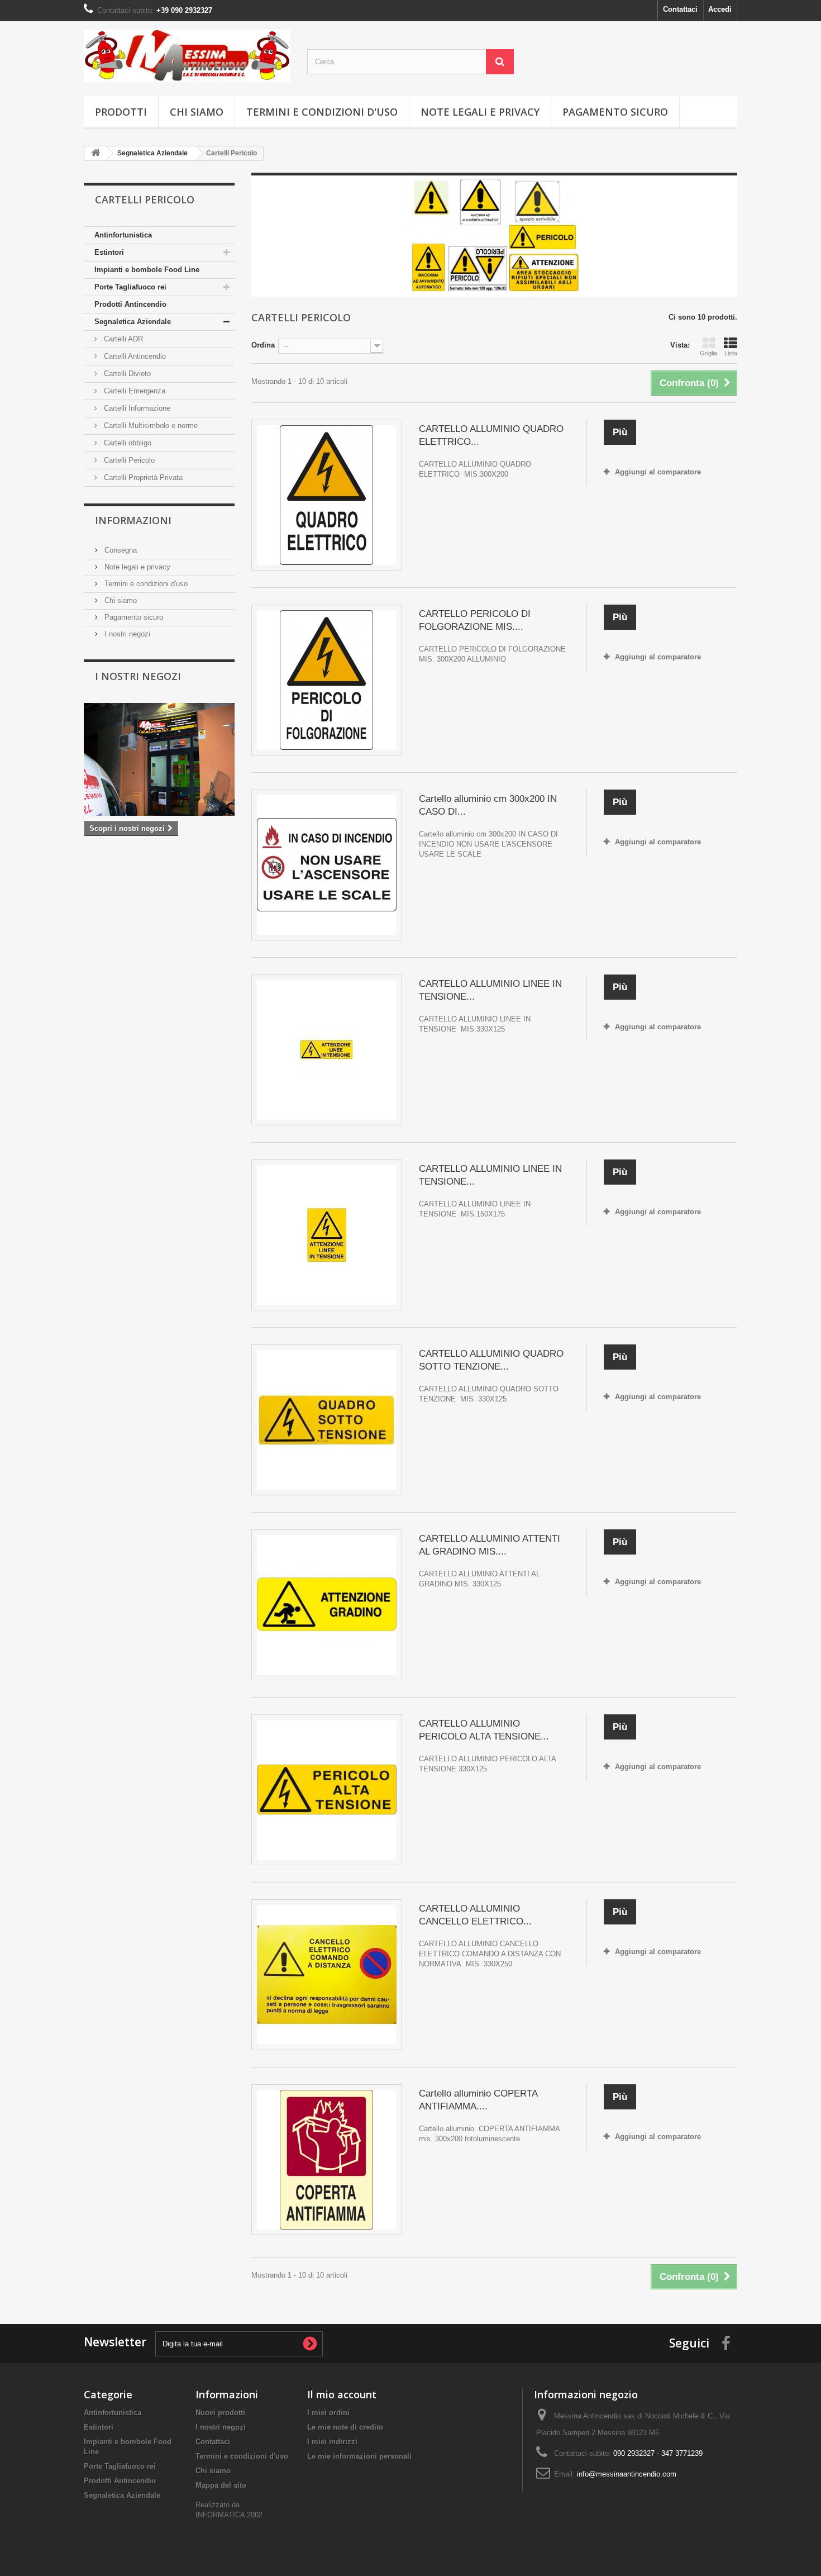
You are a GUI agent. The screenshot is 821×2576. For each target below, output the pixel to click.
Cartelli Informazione (136, 408)
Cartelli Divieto (126, 374)
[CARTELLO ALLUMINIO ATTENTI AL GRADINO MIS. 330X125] (327, 1605)
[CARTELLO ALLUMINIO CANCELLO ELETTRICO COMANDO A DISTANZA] (327, 1975)
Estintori (109, 252)
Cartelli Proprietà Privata (142, 477)
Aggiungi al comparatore (658, 472)
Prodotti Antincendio (130, 304)
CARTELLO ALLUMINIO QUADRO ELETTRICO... (491, 435)
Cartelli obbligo (127, 443)
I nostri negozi (126, 634)
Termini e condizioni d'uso (322, 112)
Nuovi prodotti (220, 2413)
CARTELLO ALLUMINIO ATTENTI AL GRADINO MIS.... (490, 1545)
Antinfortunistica (123, 235)
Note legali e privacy (480, 112)
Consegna (120, 550)
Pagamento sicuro (615, 112)
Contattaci (680, 9)
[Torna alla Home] (96, 153)
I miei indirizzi (332, 2442)
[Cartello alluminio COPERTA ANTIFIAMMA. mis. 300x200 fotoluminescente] (327, 2160)
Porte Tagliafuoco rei (130, 287)
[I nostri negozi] (159, 760)
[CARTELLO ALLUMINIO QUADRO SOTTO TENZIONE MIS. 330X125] (327, 1420)
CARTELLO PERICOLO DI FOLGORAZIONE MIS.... (475, 620)
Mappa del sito (221, 2485)
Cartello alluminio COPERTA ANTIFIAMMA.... (478, 2100)
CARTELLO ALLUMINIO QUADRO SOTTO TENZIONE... (491, 1360)
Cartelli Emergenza (133, 391)
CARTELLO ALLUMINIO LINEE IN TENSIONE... (490, 990)
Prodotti (121, 112)
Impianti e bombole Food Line (147, 270)
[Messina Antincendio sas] (187, 56)
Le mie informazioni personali (359, 2456)
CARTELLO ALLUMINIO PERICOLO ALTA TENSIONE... (484, 1730)
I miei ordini (328, 2413)
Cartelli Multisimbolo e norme (150, 426)
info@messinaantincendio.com (627, 2474)
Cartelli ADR (122, 339)
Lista (731, 353)
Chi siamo (197, 112)
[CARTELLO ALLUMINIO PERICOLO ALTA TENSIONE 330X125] (327, 1790)
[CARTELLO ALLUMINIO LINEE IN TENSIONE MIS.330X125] (327, 1050)
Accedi (720, 9)
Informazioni (133, 520)
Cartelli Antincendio (134, 356)
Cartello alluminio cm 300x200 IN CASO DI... (488, 805)
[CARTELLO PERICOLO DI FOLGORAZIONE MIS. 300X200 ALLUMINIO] (327, 680)
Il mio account (342, 2394)
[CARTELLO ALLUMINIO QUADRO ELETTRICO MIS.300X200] (327, 495)
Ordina (263, 345)
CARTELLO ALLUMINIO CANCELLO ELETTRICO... (475, 1915)
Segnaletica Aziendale (133, 322)
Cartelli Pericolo (128, 460)
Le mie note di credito (345, 2427)
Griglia (708, 353)
